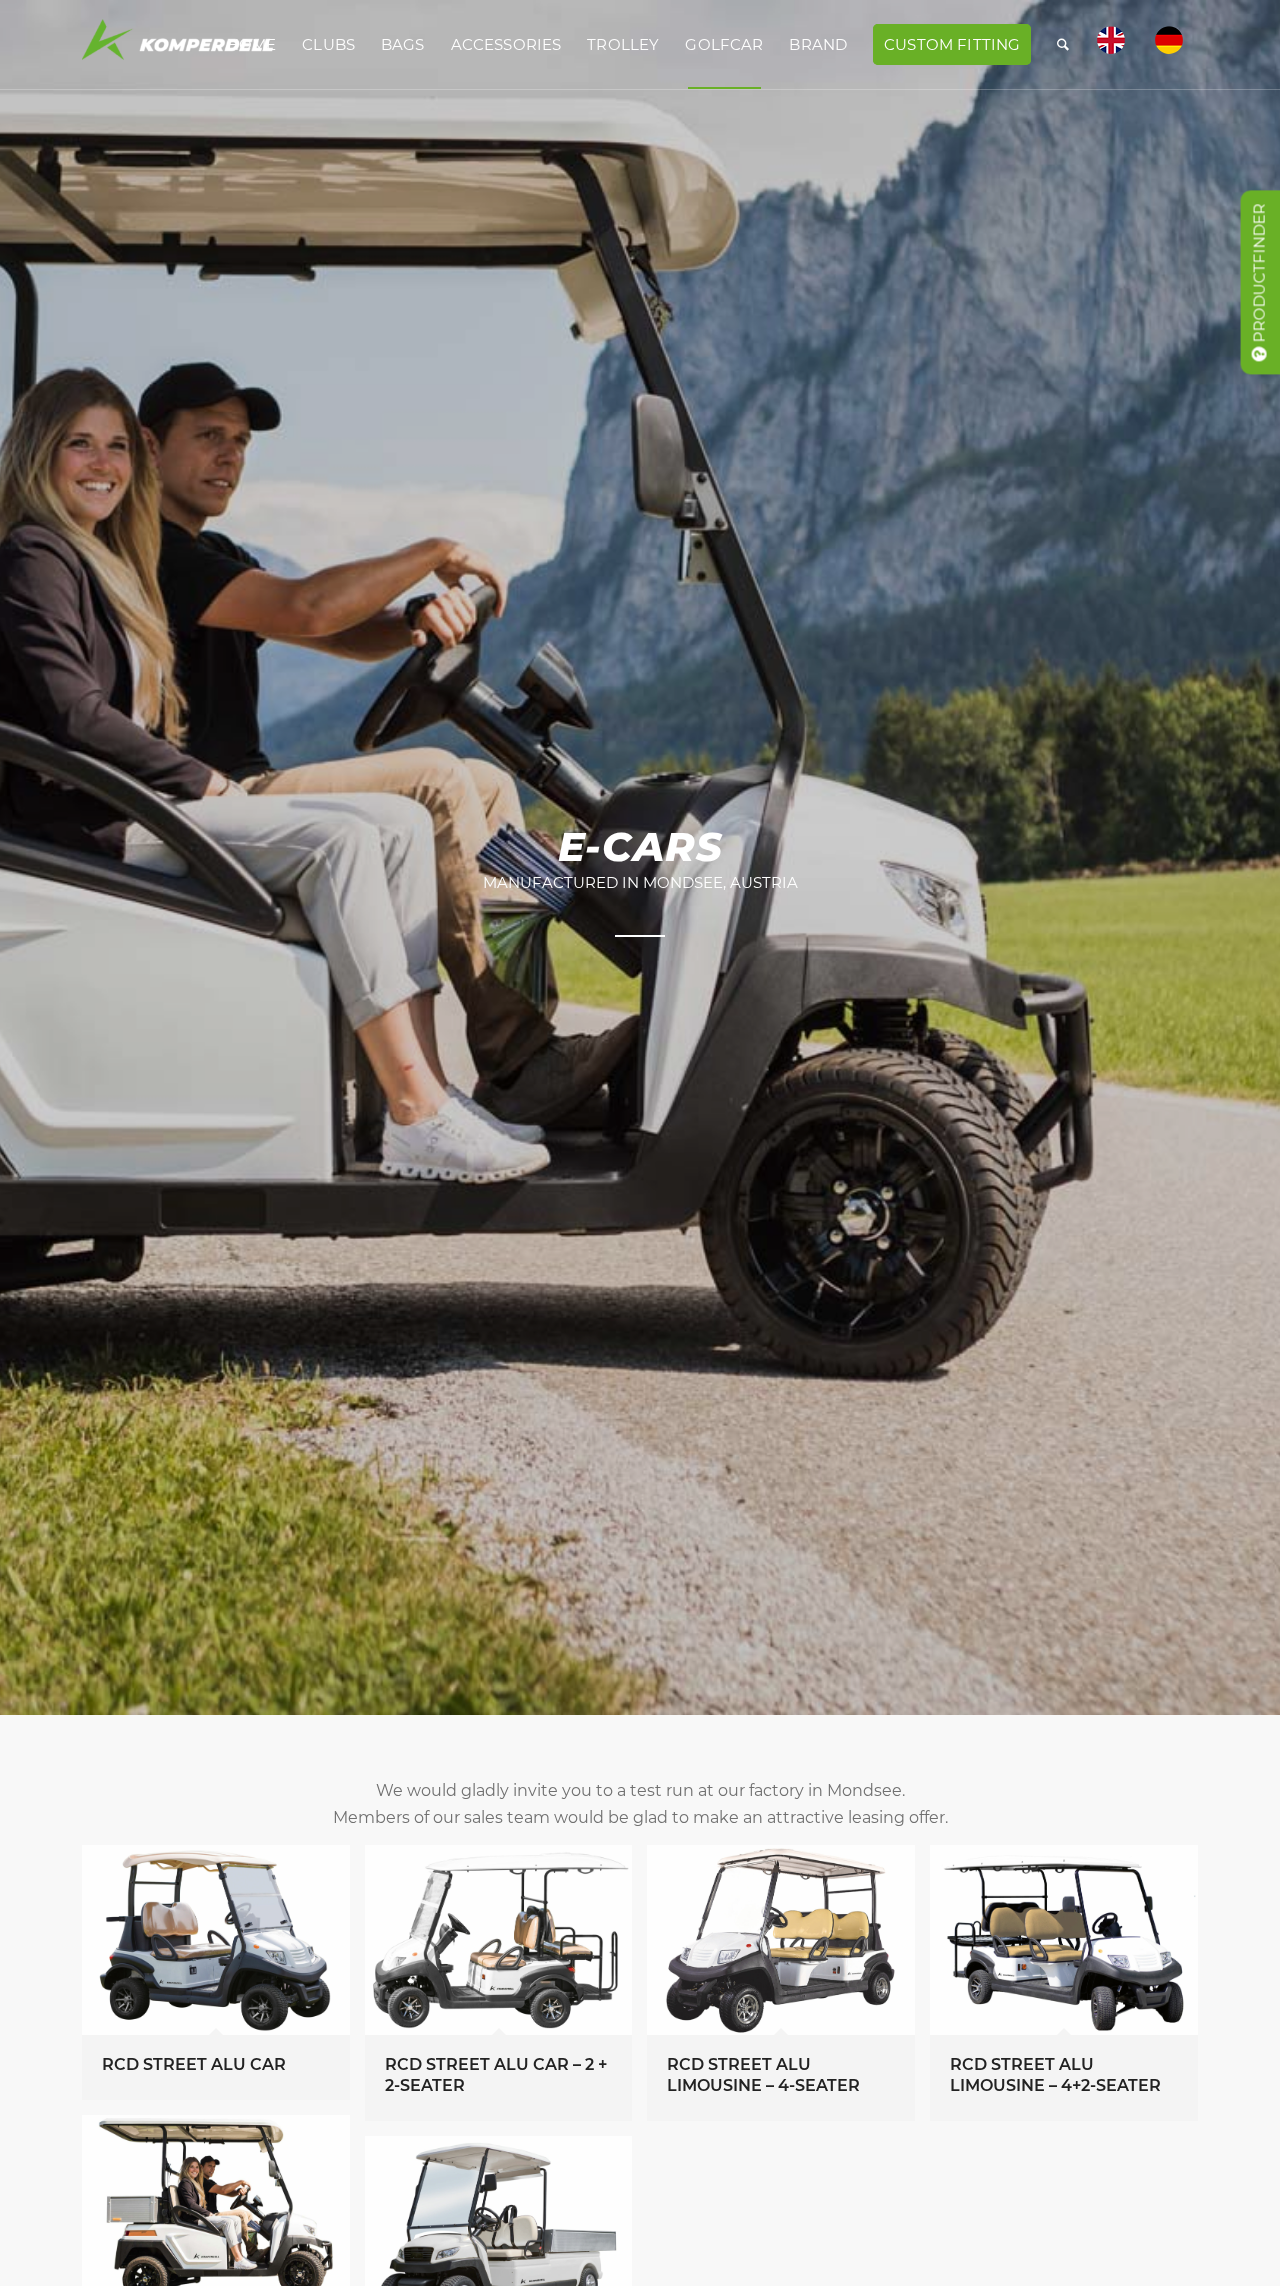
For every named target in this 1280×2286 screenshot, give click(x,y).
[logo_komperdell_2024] (178, 45)
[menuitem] (252, 45)
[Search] (1063, 45)
